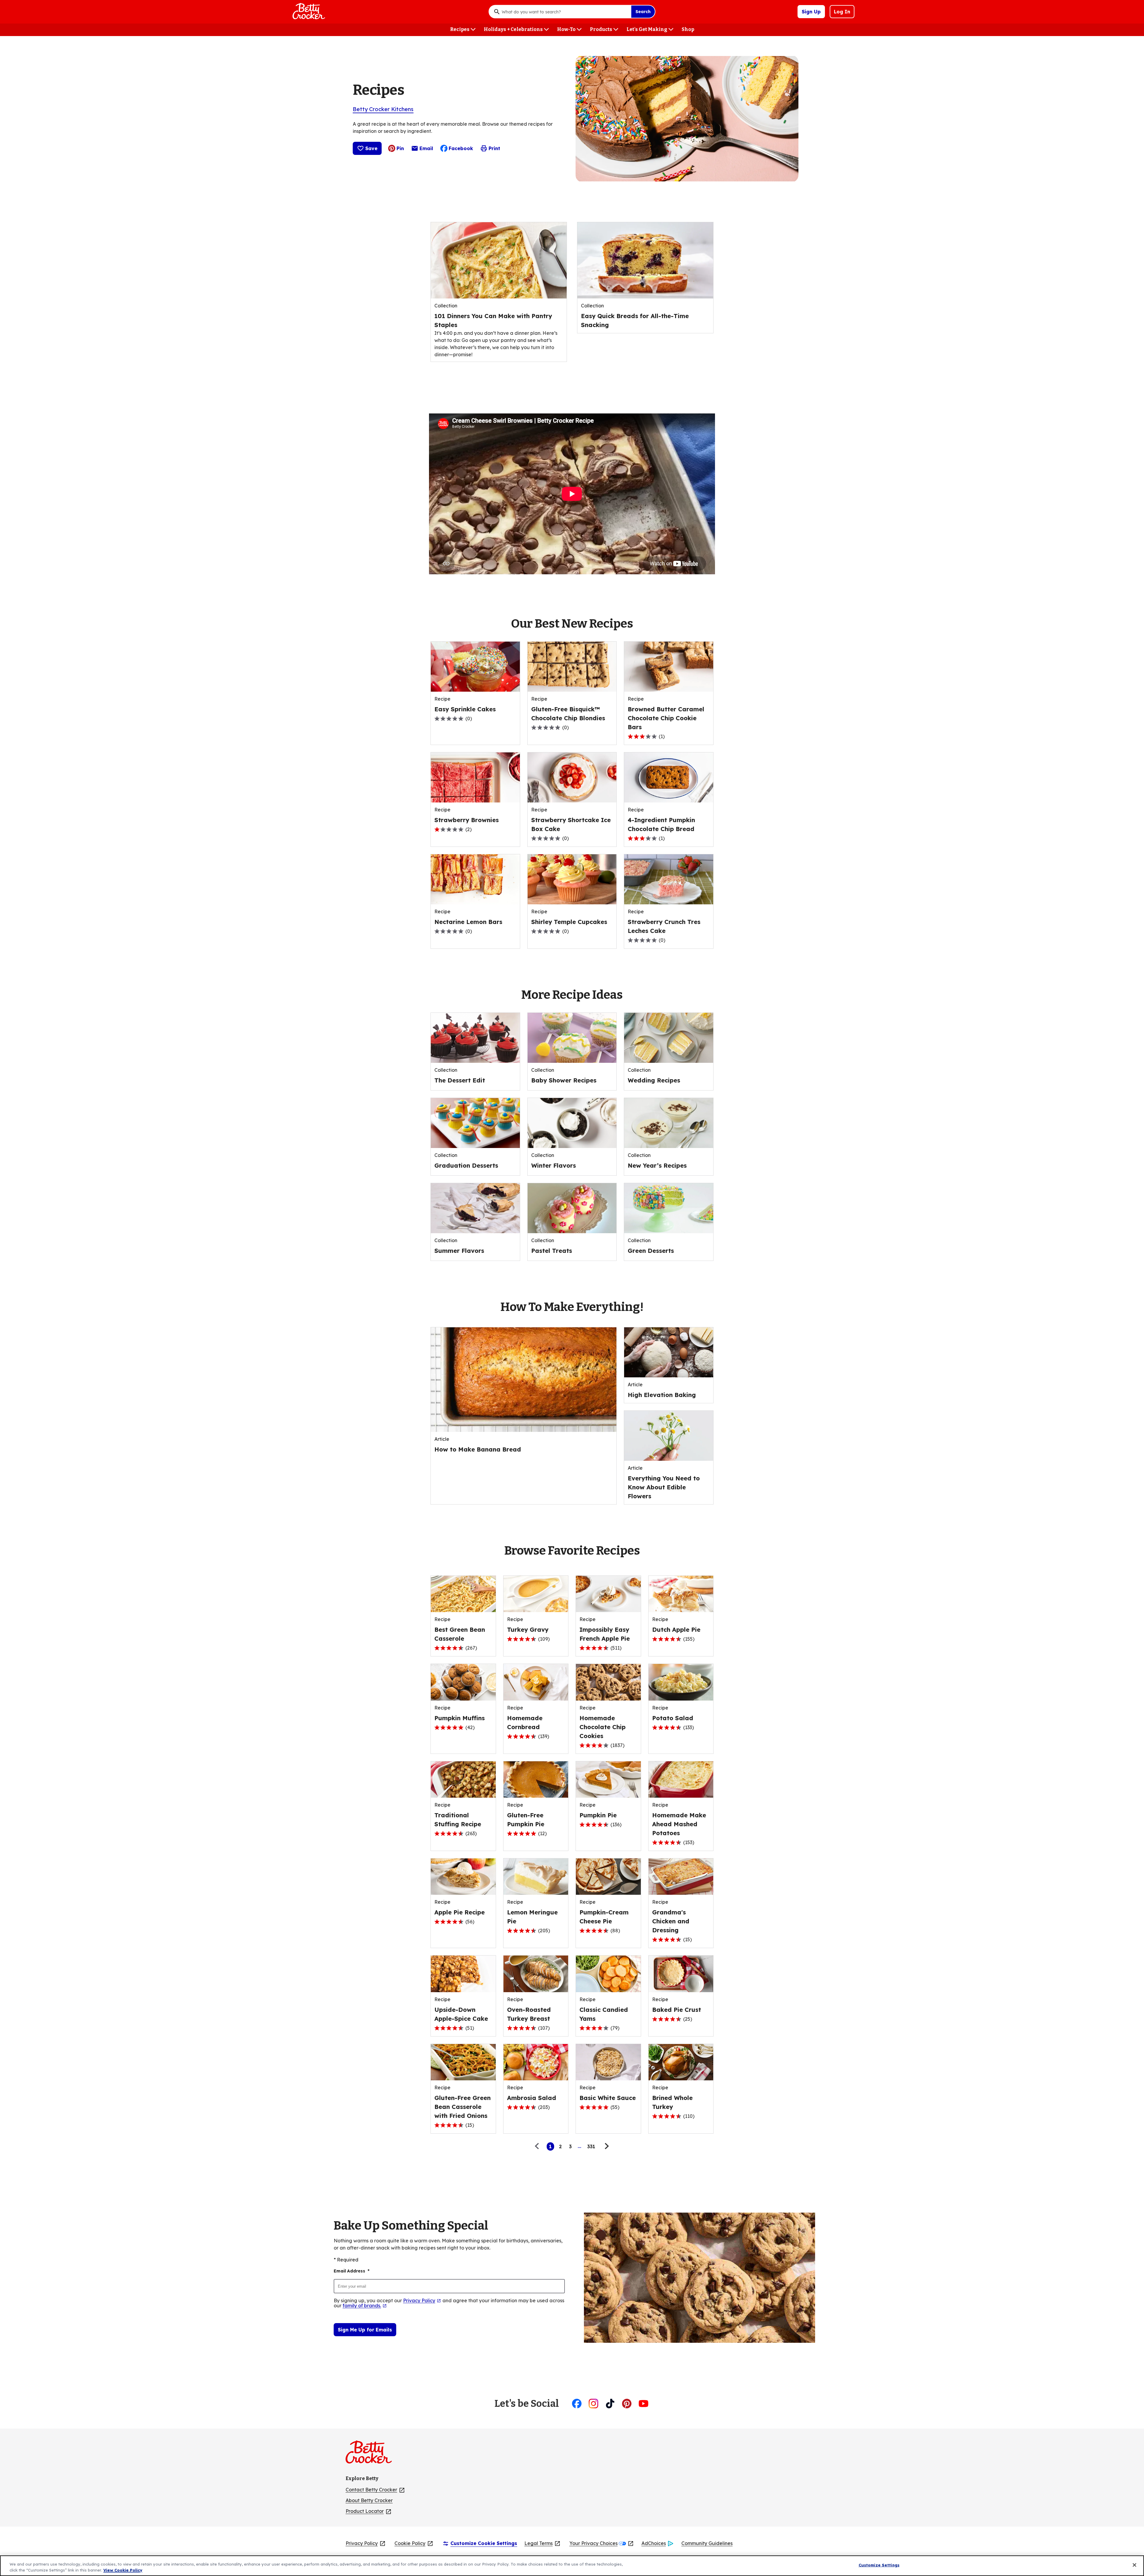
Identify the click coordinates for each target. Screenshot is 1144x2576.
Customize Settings (879, 2565)
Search (643, 12)
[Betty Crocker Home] (308, 12)
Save (371, 148)
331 (591, 2146)
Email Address (352, 2271)
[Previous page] (538, 2146)
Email (426, 150)
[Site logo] (372, 2454)
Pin (400, 148)
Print (494, 148)
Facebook (461, 148)
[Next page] (606, 2146)
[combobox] (565, 12)
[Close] (1134, 2565)
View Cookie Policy (123, 2570)
